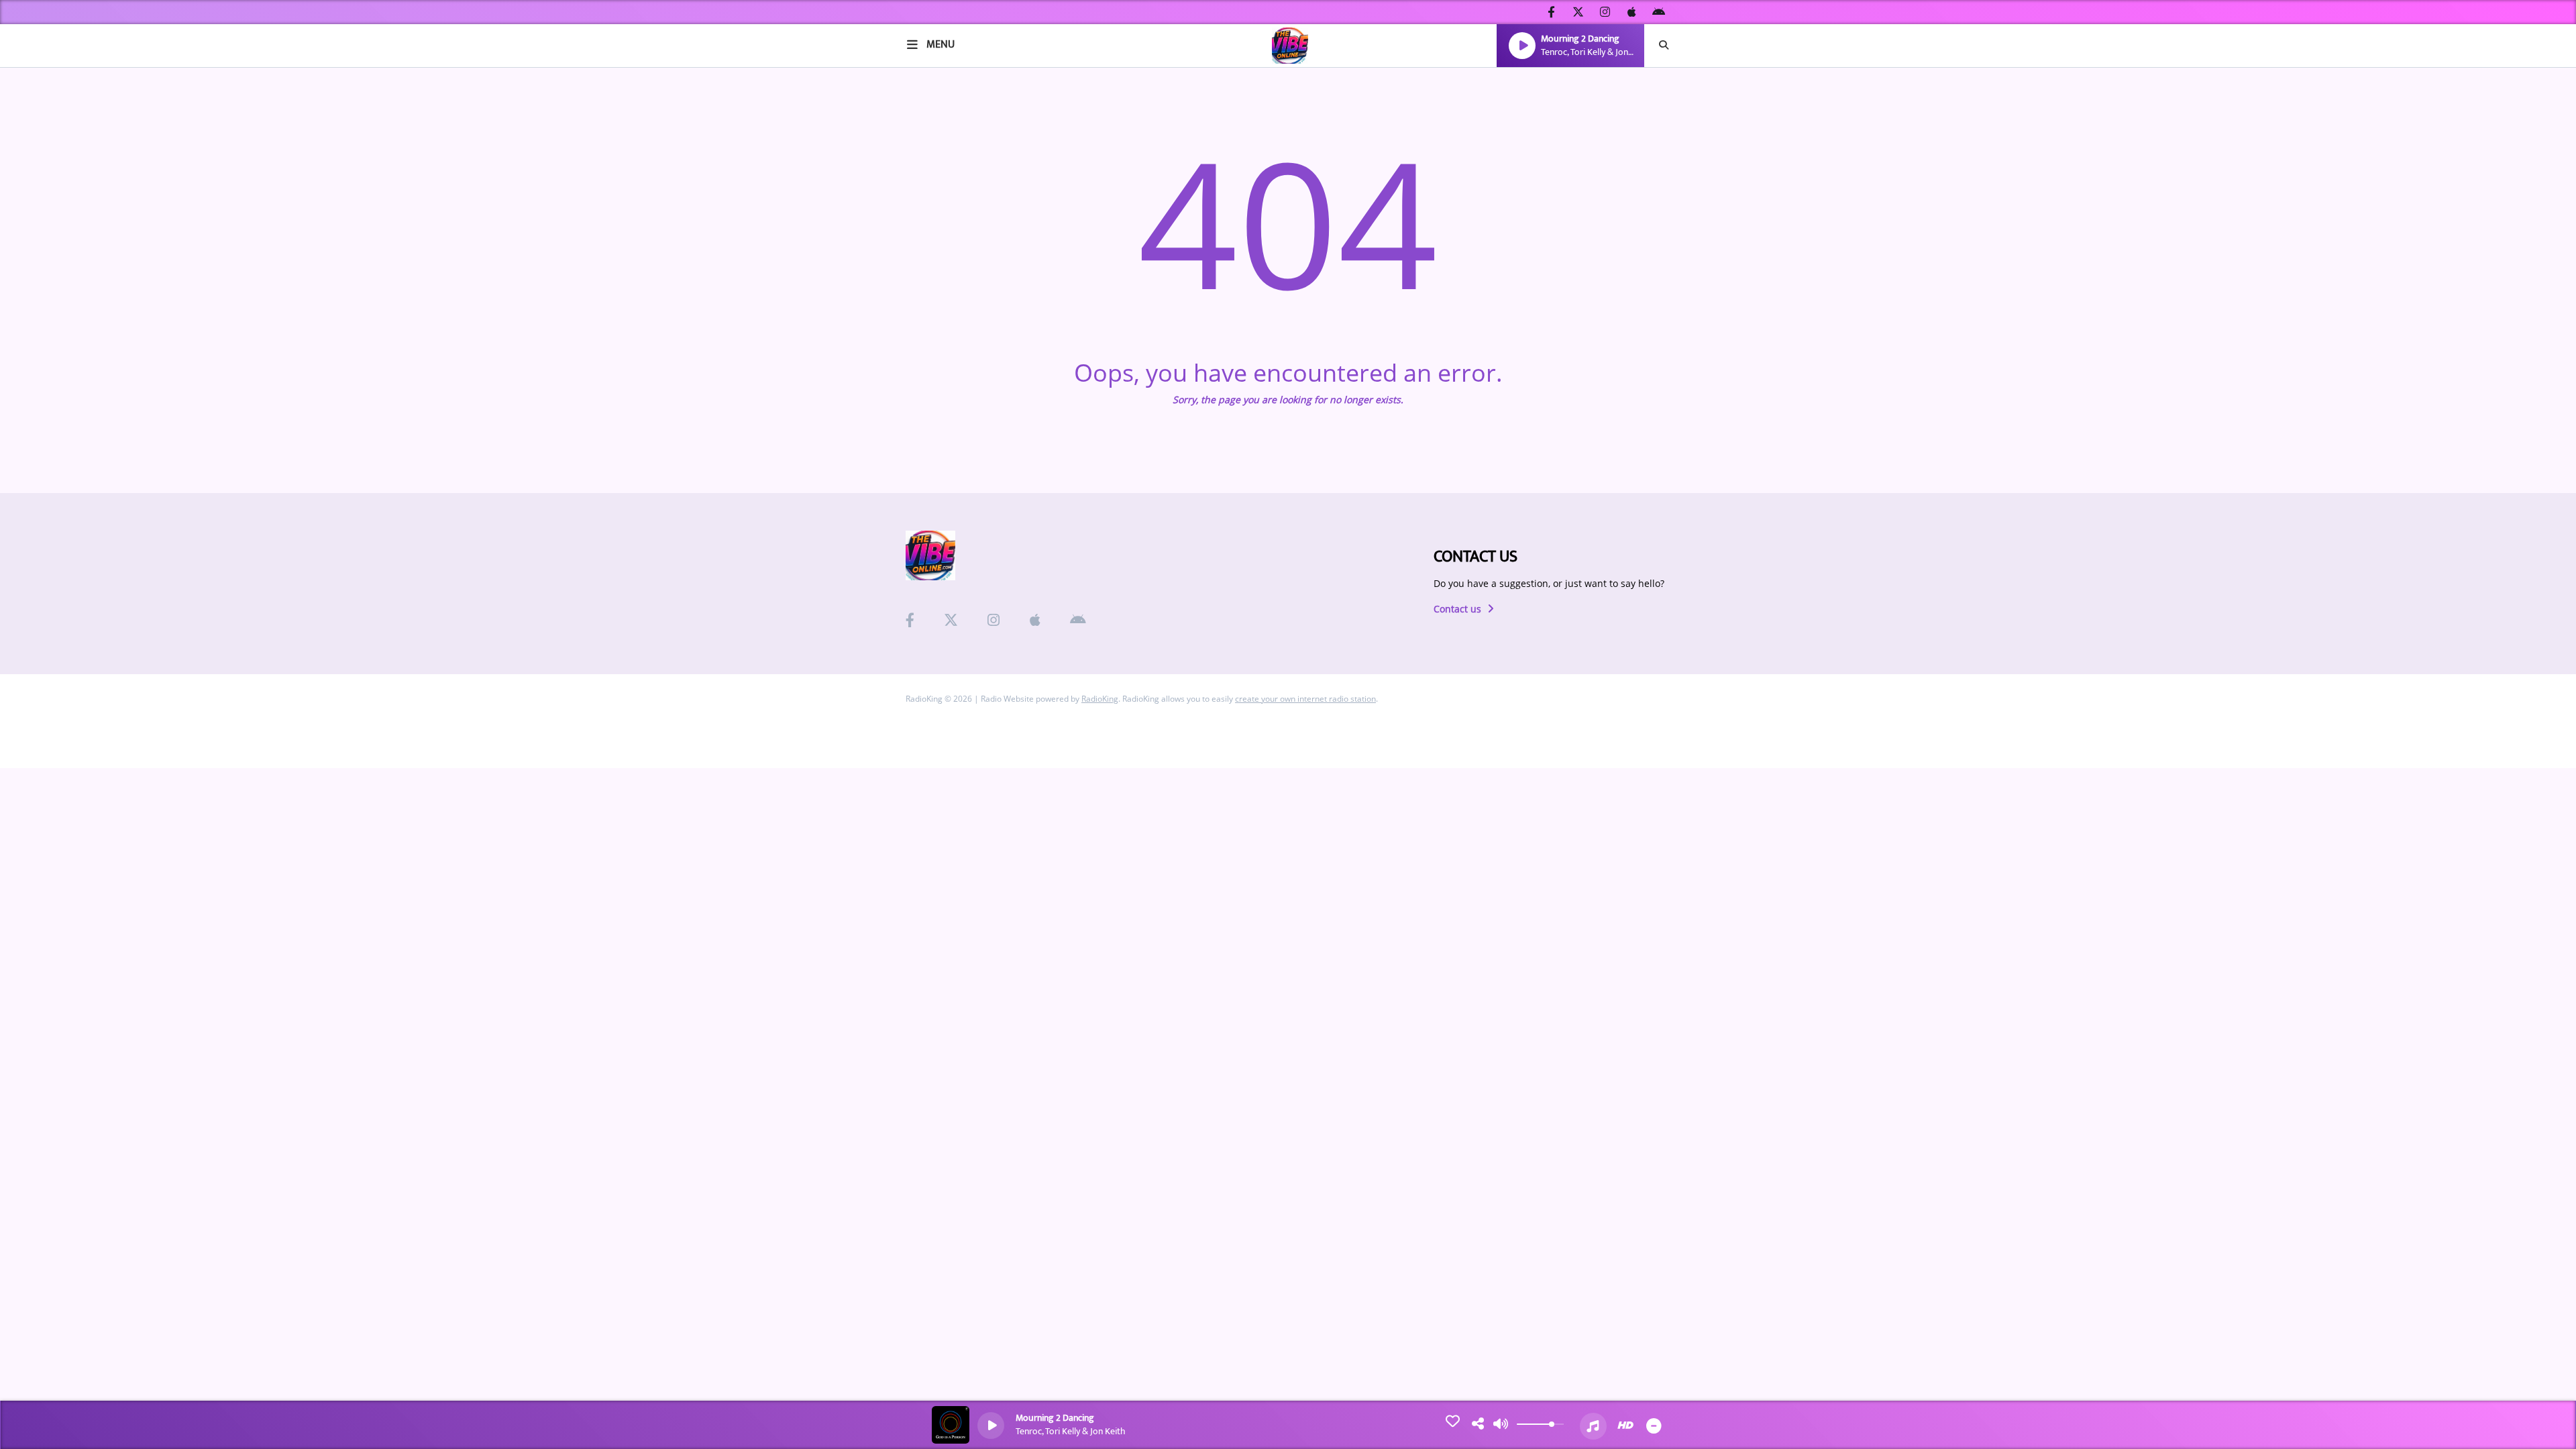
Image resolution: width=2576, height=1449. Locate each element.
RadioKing (1100, 699)
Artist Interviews (66, 339)
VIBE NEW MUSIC (59, 211)
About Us (43, 111)
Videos (36, 368)
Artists (37, 182)
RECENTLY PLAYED (63, 240)
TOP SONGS (47, 268)
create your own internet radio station (1305, 699)
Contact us (1459, 609)
